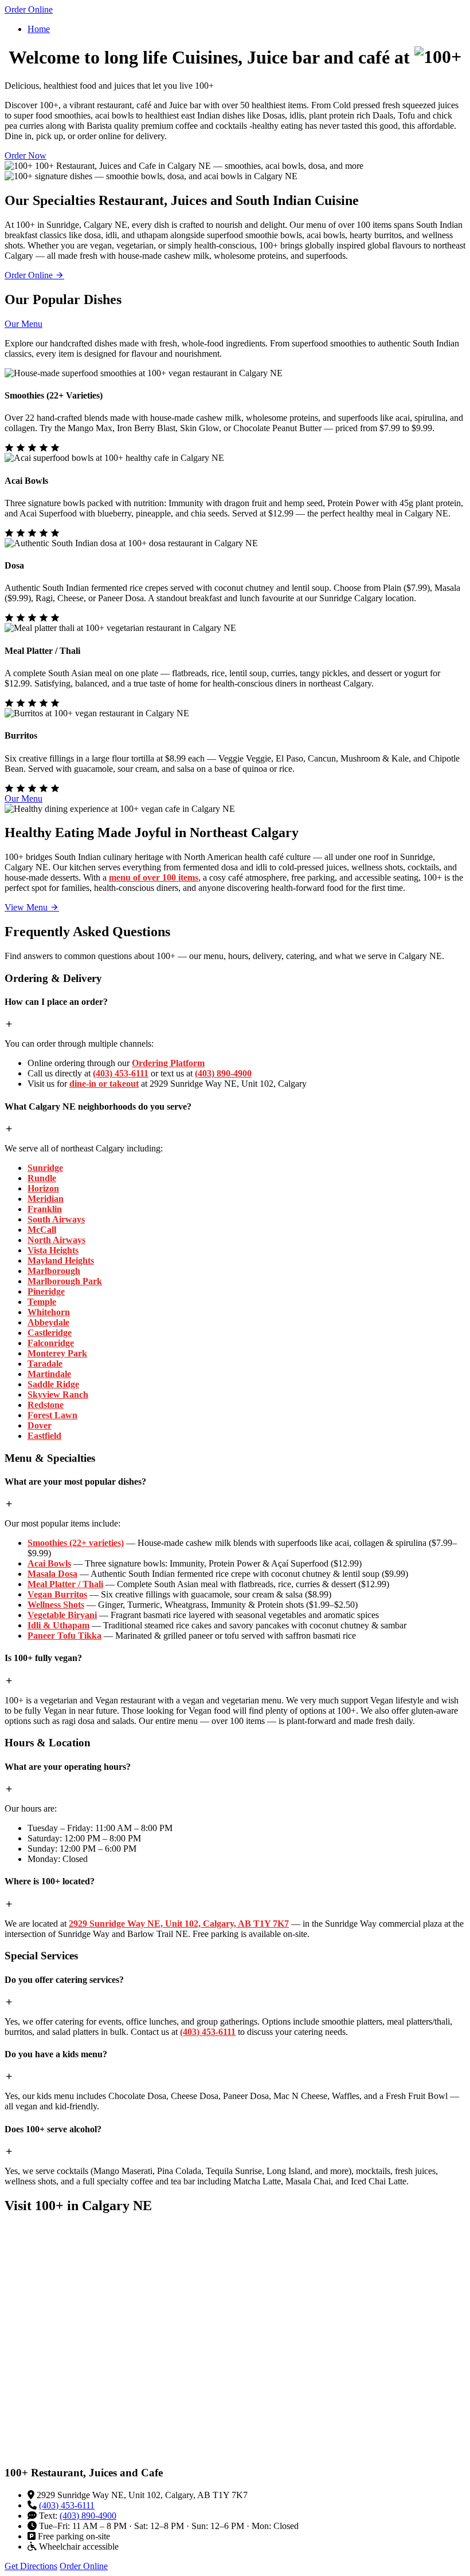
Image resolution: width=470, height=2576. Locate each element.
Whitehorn (49, 1312)
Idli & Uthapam (58, 1625)
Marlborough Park (65, 1281)
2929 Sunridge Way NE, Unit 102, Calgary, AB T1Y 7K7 (179, 1924)
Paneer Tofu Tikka (64, 1636)
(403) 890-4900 (223, 1073)
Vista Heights (53, 1250)
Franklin (45, 1209)
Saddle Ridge (53, 1384)
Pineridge (46, 1291)
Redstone (46, 1405)
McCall (42, 1230)
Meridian (46, 1199)
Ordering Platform (168, 1063)
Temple (42, 1302)
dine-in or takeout (104, 1084)
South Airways (56, 1219)
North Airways (56, 1240)
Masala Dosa (52, 1574)
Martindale (49, 1374)
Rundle (42, 1178)
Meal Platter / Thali (65, 1584)
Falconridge (51, 1343)
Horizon (43, 1188)
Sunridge (45, 1168)
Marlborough (54, 1271)
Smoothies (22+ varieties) (76, 1543)
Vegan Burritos (57, 1594)
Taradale (45, 1364)
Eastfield (44, 1436)
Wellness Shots (56, 1605)
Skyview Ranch (58, 1394)
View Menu (27, 907)
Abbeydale (48, 1322)
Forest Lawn (52, 1415)
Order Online (29, 9)
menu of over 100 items (154, 877)
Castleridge (50, 1333)
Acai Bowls (49, 1563)
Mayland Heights (61, 1261)
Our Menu (23, 324)
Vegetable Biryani (62, 1615)
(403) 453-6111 (121, 1073)
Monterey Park (57, 1353)
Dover (40, 1425)
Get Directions (31, 2566)
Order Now (26, 155)
